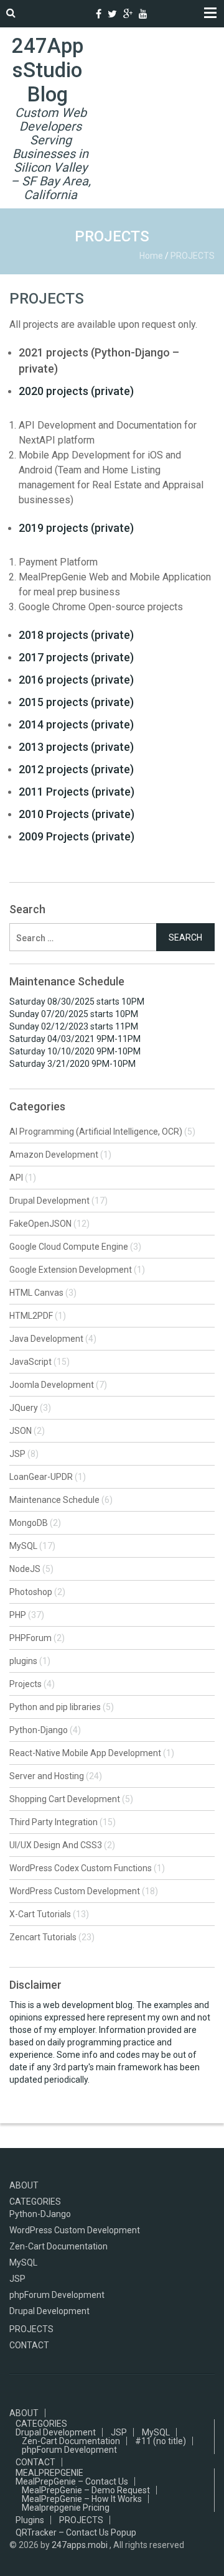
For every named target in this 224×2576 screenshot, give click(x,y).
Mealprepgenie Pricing (66, 2508)
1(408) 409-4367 (83, 14)
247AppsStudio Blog (48, 70)
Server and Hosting (47, 1776)
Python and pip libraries (55, 1707)
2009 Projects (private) (77, 836)
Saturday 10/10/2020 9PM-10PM (75, 1051)
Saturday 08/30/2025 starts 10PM (77, 1002)
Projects (26, 1684)
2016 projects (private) (76, 680)
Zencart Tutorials (43, 1937)
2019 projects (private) (76, 528)
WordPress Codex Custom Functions (81, 1868)
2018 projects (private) (76, 635)
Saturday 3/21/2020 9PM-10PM (72, 1064)
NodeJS (25, 1569)
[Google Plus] (128, 14)
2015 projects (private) (76, 702)
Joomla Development (52, 1385)
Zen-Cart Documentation (58, 2246)
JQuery (24, 1408)
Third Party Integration (54, 1822)
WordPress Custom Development (75, 1891)
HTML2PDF (31, 1316)
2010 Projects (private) (77, 814)
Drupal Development (49, 1201)
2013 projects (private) (76, 747)
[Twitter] (112, 14)
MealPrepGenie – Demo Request (86, 2490)
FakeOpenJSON (40, 1224)
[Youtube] (143, 14)
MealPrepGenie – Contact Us (72, 2481)
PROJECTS (47, 299)
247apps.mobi (80, 2545)
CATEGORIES (35, 2202)
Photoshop (31, 1592)
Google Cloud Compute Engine (69, 1247)
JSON (21, 1431)
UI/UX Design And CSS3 (56, 1845)
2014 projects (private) (76, 724)
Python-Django (39, 1730)
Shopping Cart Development (65, 1799)
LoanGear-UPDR (41, 1477)
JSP (17, 1454)
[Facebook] (99, 14)
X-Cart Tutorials (40, 1914)
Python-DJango (40, 2214)
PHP (18, 1615)
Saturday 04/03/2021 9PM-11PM (75, 1039)
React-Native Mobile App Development (85, 1753)
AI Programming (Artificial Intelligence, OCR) (96, 1132)
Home (151, 256)
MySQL (23, 1546)
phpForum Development (57, 2295)
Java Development (46, 1339)
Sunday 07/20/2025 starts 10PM (74, 1014)
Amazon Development (54, 1155)
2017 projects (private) (76, 657)
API (16, 1178)
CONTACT (29, 2345)
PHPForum (30, 1638)
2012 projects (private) (76, 769)
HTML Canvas (36, 1293)
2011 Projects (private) (77, 792)
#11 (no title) (161, 2441)
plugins (23, 1661)
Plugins (30, 2520)
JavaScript (30, 1362)
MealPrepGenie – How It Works (82, 2499)
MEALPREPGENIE (49, 2473)
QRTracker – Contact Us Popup (76, 2532)
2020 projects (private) (76, 391)
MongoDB (29, 1523)
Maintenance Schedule (54, 1500)
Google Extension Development (71, 1270)
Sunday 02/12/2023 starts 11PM (74, 1026)
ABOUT (24, 2185)
